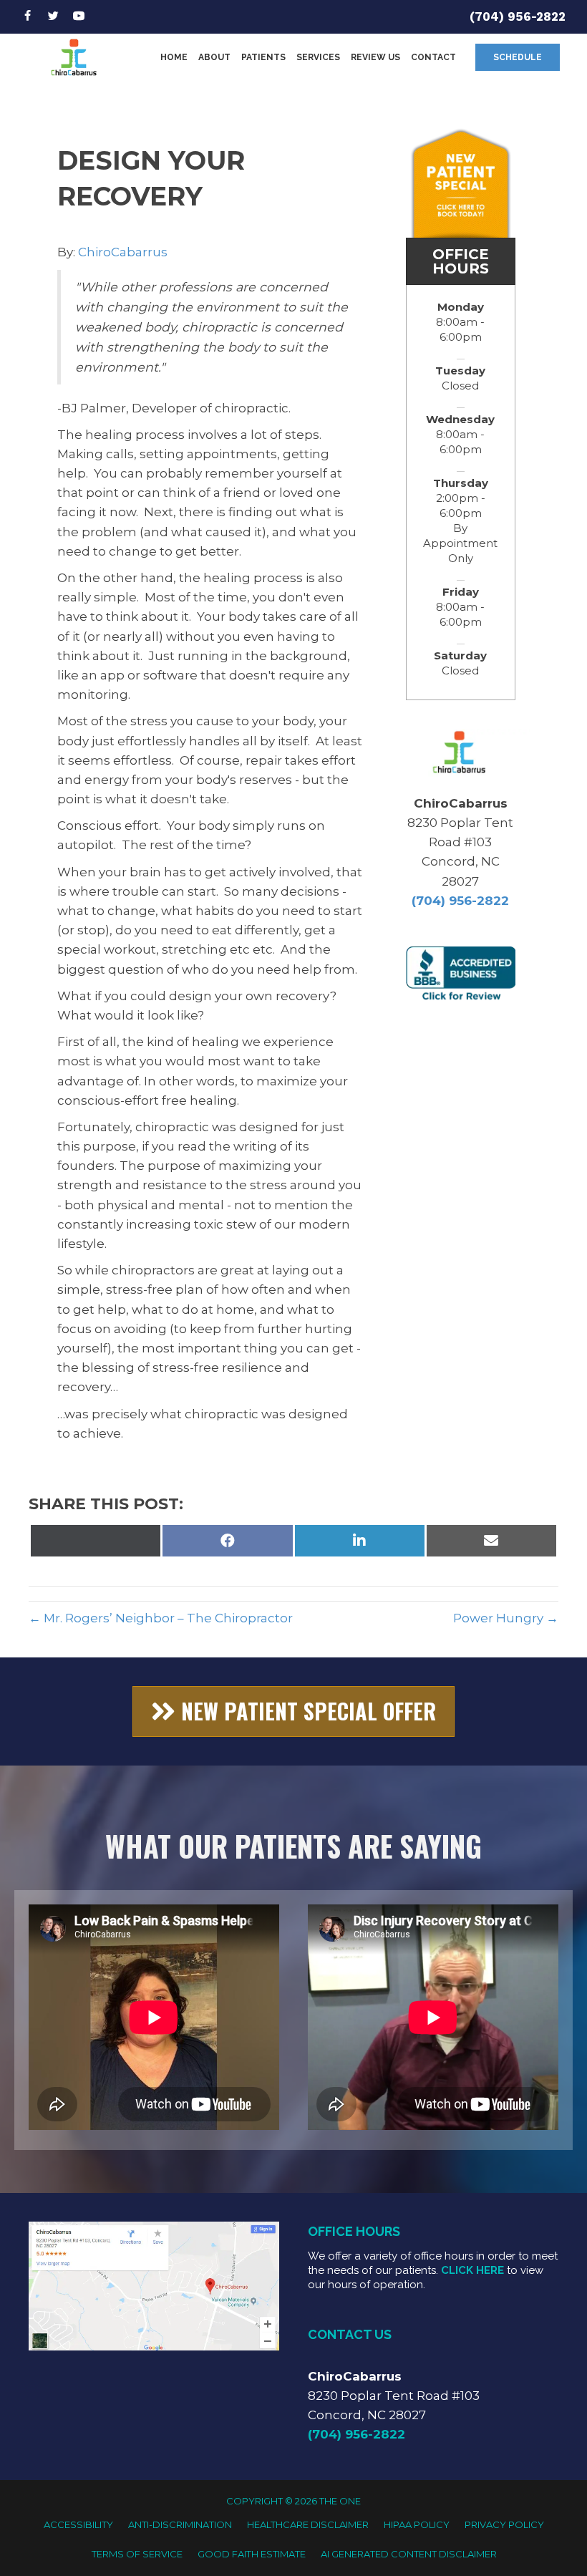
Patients (263, 57)
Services (318, 57)
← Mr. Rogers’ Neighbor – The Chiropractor (161, 1618)
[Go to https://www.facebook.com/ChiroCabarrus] (27, 17)
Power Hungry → (506, 1618)
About (214, 57)
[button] (518, 57)
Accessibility (78, 2524)
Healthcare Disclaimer (308, 2524)
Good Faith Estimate (252, 2554)
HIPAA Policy (417, 2524)
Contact (433, 57)
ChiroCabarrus (123, 252)
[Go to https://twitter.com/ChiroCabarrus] (53, 17)
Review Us (375, 57)
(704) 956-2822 (518, 16)
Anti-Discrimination (180, 2524)
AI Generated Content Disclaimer (409, 2554)
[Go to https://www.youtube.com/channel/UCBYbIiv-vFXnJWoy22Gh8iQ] (79, 17)
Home (174, 57)
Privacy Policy (504, 2524)
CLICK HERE (472, 2270)
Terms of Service (137, 2554)
